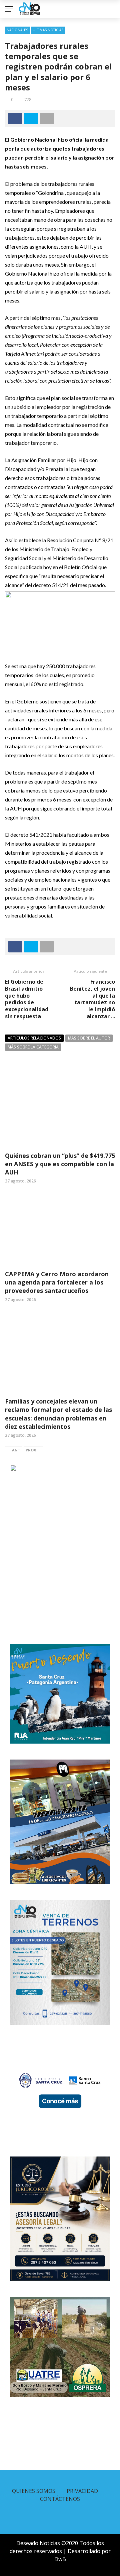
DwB (60, 2559)
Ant (16, 1450)
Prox (31, 1450)
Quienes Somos (34, 2491)
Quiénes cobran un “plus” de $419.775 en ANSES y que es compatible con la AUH (60, 1164)
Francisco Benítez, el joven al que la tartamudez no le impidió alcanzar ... (92, 999)
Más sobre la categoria (33, 1047)
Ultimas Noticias (48, 30)
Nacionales (17, 30)
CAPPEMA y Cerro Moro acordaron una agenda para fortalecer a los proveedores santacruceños (57, 1282)
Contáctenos (60, 2499)
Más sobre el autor (89, 1038)
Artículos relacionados (34, 1038)
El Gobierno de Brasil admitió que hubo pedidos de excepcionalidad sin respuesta (27, 999)
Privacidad (82, 2491)
